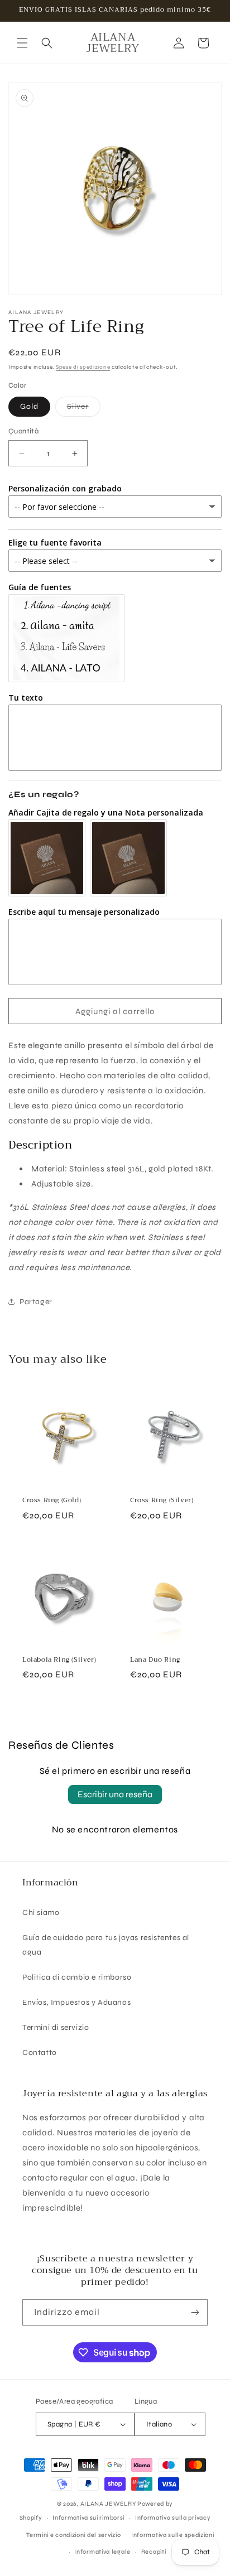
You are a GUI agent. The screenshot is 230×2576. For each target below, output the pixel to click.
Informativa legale (102, 2552)
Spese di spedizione (83, 367)
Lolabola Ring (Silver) (59, 1660)
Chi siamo (41, 1912)
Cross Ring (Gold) (52, 1501)
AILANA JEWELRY (108, 2504)
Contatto (40, 2052)
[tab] (115, 1145)
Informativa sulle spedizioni (173, 2535)
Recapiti (154, 2552)
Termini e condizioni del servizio (73, 2535)
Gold (29, 406)
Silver (84, 409)
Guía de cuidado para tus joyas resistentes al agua (106, 1945)
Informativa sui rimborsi (88, 2518)
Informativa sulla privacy (173, 2518)
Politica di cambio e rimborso (77, 1977)
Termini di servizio (56, 2027)
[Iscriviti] (195, 2312)
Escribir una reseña (115, 1794)
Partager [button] (36, 1302)
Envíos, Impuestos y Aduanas (76, 2002)
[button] (22, 43)
